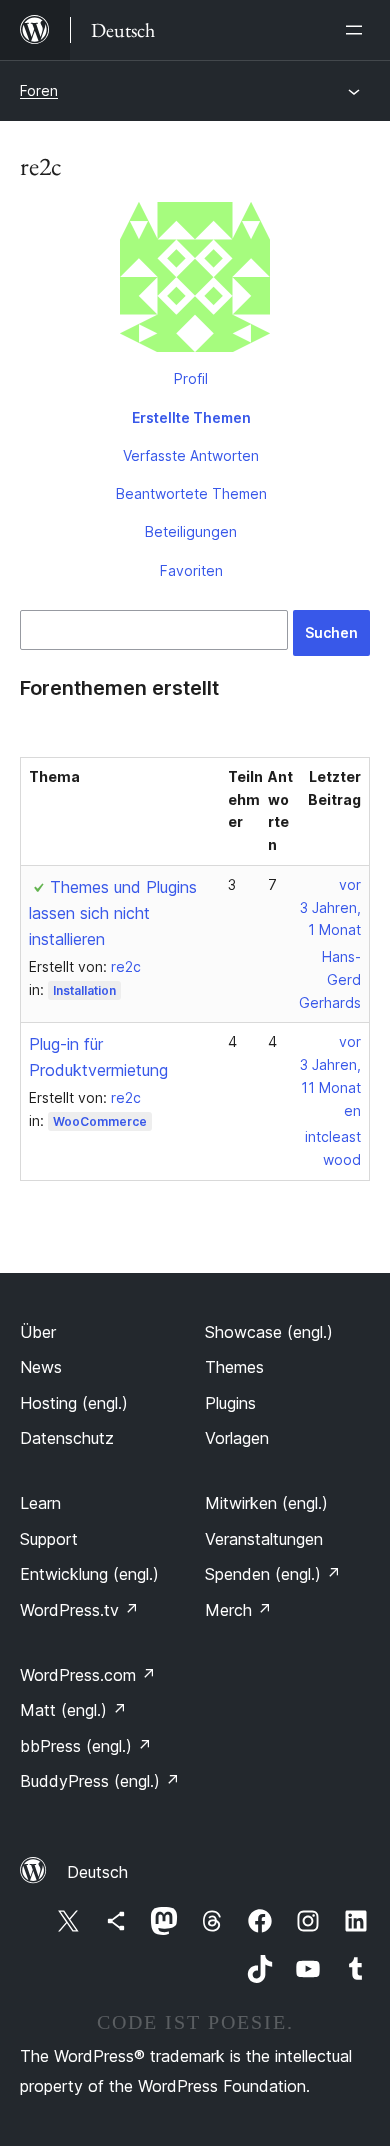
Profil (191, 378)
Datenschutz (67, 1438)
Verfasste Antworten (191, 455)
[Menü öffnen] (358, 30)
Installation (84, 990)
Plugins (230, 1403)
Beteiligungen (191, 531)
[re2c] (195, 281)
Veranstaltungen (264, 1539)
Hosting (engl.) (74, 1403)
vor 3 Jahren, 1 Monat (330, 907)
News (41, 1367)
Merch (238, 1610)
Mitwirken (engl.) (266, 1503)
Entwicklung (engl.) (89, 1574)
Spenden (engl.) (273, 1574)
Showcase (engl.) (269, 1332)
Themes (234, 1367)
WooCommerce (100, 1121)
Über (38, 1332)
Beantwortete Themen (191, 493)
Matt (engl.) (73, 1710)
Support (49, 1539)
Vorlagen (237, 1438)
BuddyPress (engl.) (100, 1781)
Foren (39, 90)
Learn (40, 1503)
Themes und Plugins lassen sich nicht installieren (113, 913)
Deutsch (97, 1872)
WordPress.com (88, 1675)
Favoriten (191, 570)
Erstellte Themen (191, 417)
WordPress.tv (79, 1610)
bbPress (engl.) (86, 1746)
